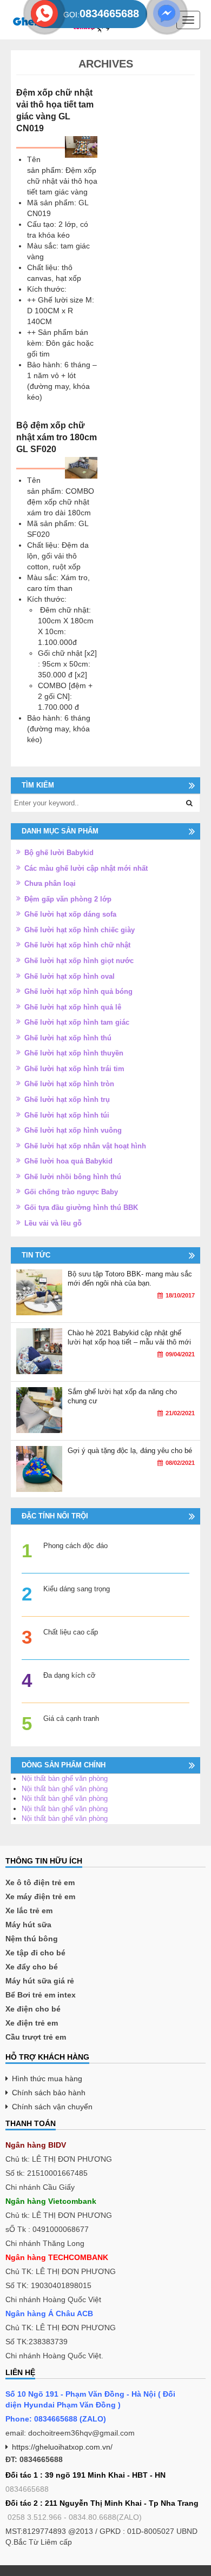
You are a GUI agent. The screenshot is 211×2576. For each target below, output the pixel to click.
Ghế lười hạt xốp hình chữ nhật (77, 945)
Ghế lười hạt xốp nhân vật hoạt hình (85, 1146)
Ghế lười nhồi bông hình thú (73, 1177)
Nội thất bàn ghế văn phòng (65, 1778)
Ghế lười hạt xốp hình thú (68, 1038)
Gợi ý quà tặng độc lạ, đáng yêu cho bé (130, 1451)
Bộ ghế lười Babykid (59, 853)
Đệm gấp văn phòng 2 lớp (68, 899)
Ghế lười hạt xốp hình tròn (69, 1084)
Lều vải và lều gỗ (53, 1223)
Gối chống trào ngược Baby (71, 1192)
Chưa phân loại (50, 883)
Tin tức (36, 1255)
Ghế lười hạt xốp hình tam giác (77, 1022)
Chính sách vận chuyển (52, 2107)
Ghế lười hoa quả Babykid (68, 1161)
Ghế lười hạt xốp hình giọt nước (79, 961)
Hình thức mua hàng (47, 2079)
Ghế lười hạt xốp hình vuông (73, 1130)
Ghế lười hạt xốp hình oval (70, 976)
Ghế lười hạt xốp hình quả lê (73, 1007)
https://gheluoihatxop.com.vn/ (62, 2447)
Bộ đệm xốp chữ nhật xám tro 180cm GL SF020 (57, 437)
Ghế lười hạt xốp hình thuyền (74, 1053)
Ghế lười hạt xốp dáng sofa (70, 914)
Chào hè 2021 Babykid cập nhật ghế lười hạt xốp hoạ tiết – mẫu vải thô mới (129, 1337)
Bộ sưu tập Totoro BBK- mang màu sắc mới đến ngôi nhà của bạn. (130, 1279)
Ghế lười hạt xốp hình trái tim (74, 1069)
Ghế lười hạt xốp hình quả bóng (78, 991)
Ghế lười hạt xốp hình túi (67, 1115)
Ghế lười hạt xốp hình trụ (67, 1099)
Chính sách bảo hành (49, 2093)
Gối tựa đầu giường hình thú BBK (81, 1208)
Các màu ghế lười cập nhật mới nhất (86, 868)
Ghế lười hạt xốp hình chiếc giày (80, 930)
